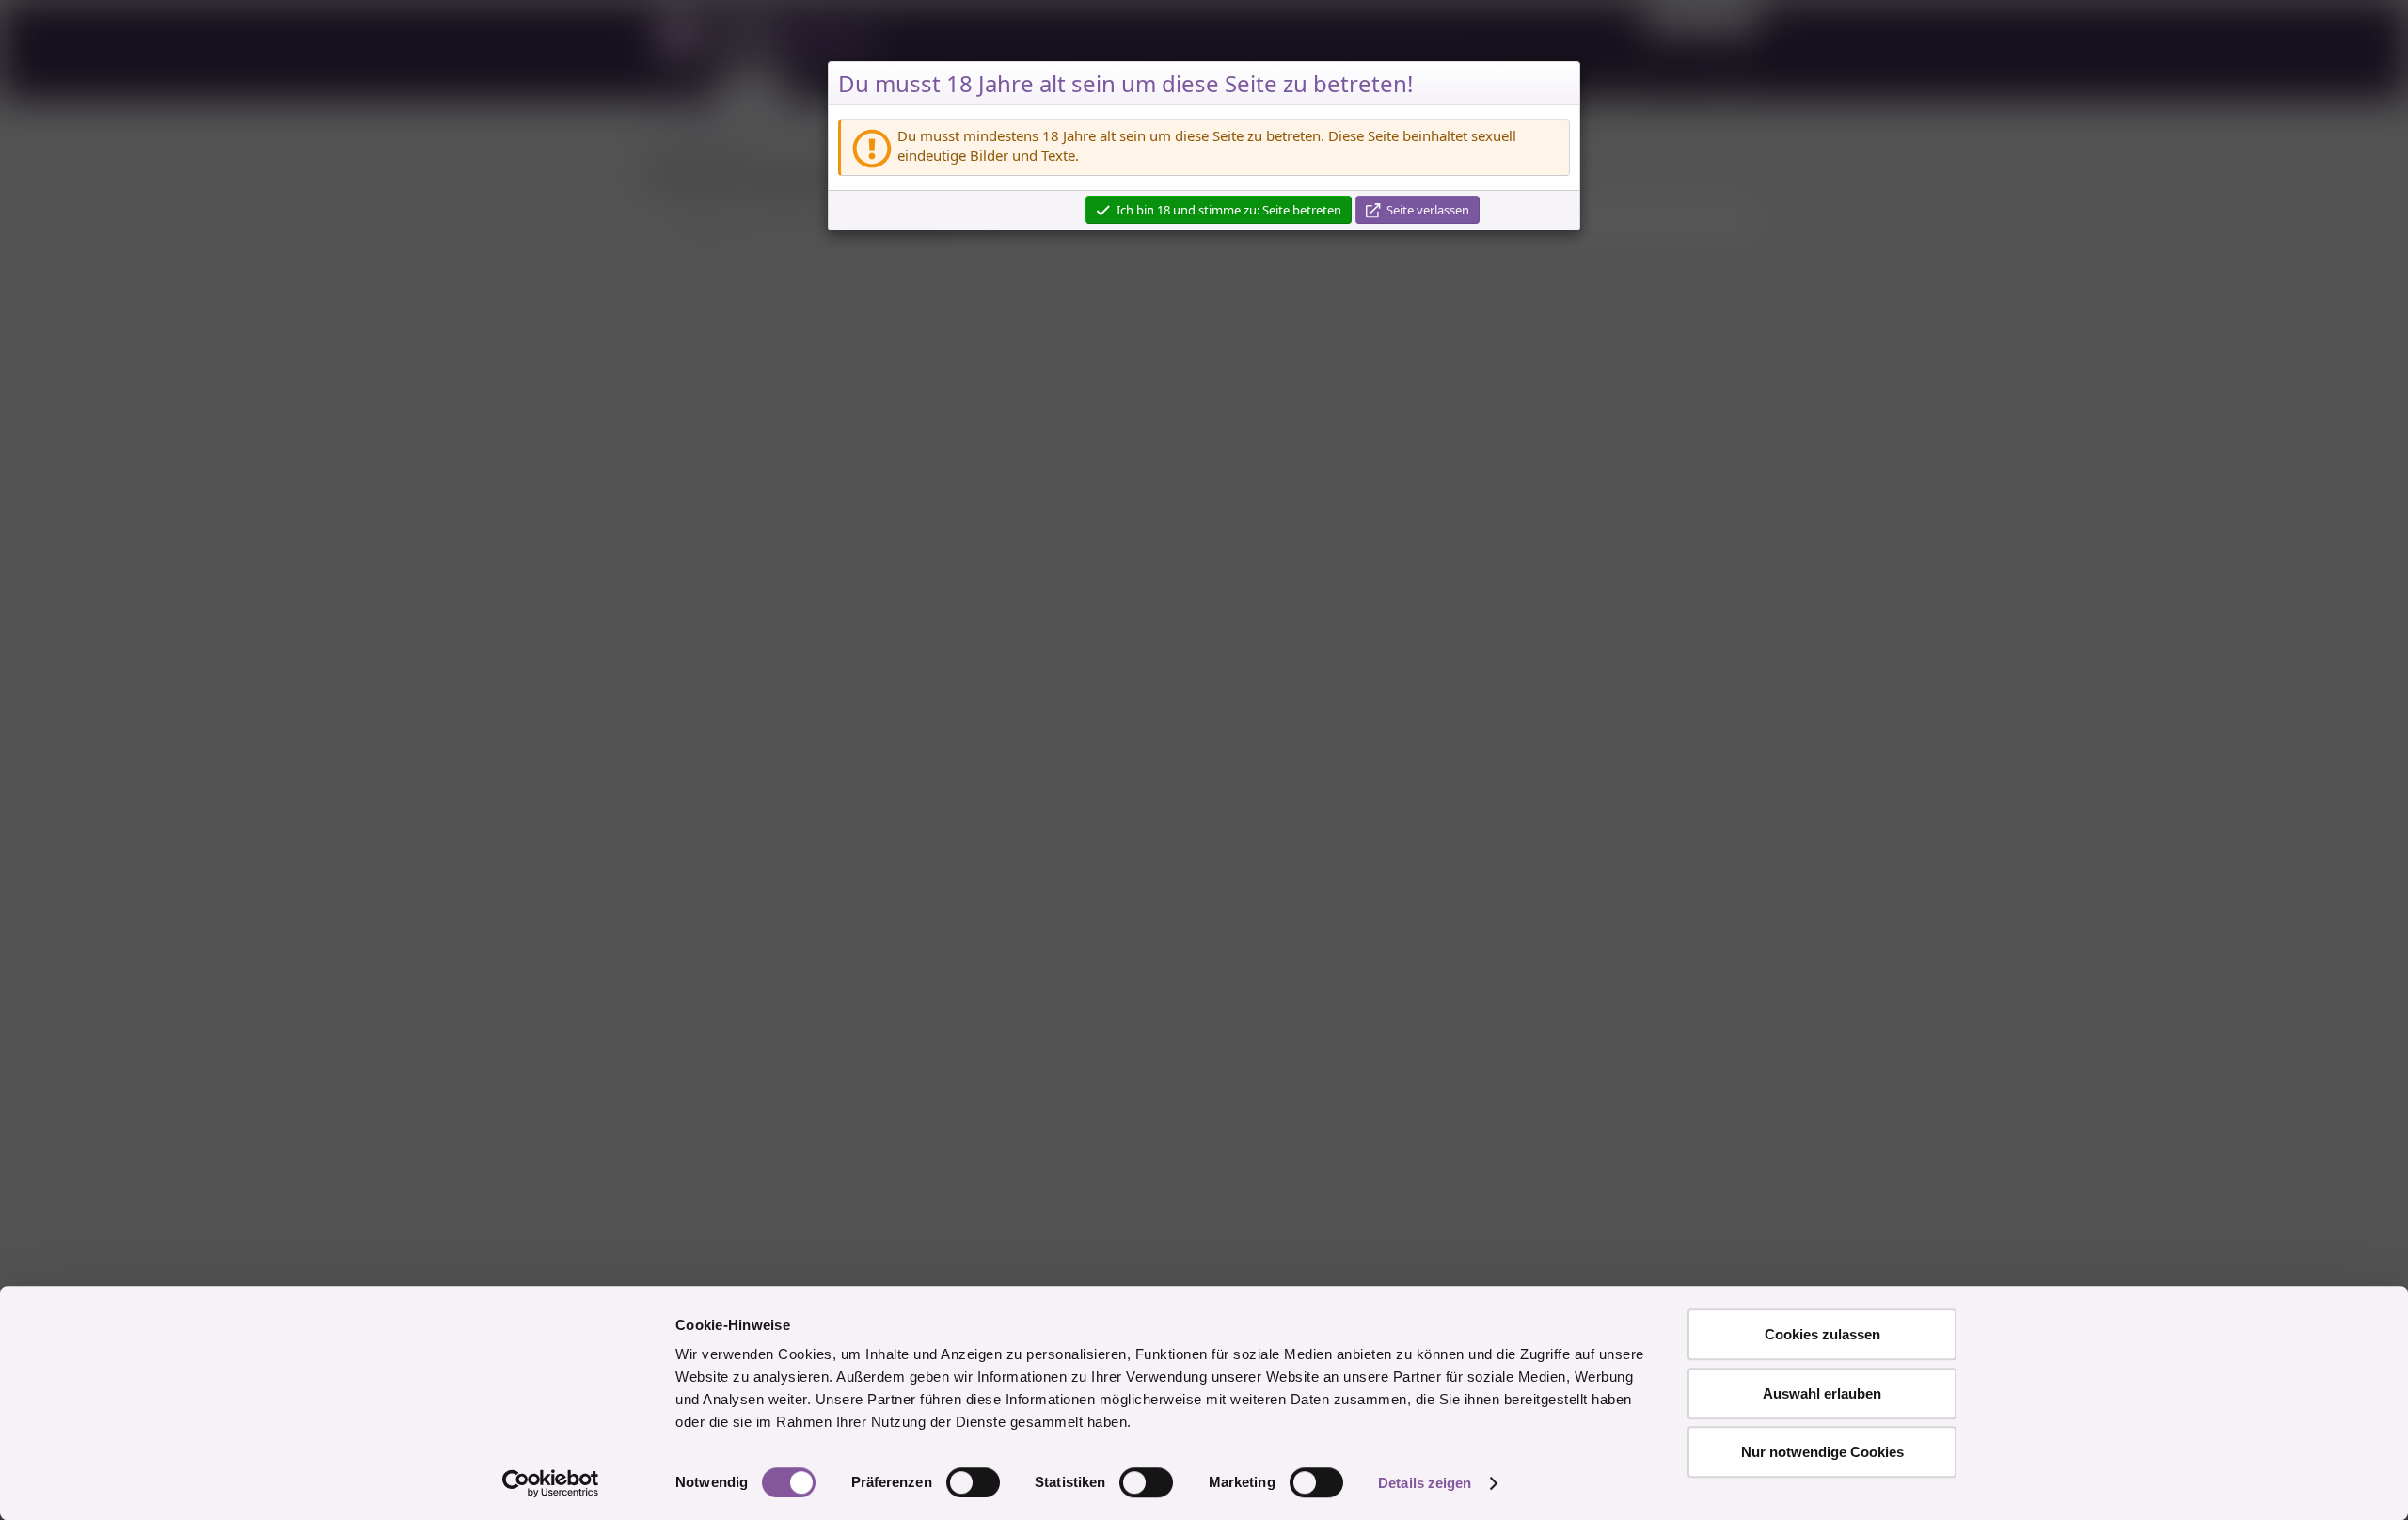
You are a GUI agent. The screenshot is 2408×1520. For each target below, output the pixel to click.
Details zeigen (1425, 1483)
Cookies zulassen (1822, 1334)
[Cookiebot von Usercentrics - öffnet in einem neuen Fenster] (551, 1483)
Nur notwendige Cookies (1822, 1452)
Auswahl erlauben (1822, 1393)
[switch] (973, 1482)
